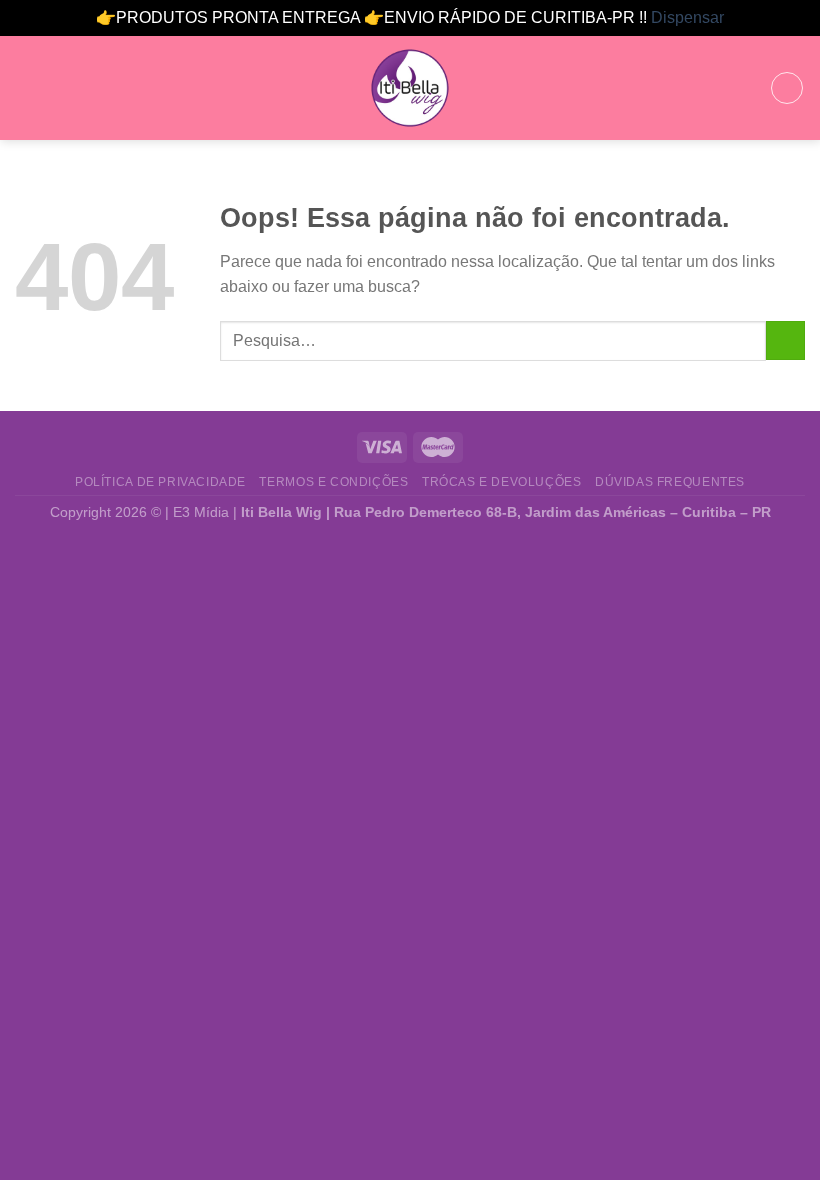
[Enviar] (785, 340)
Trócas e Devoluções (502, 482)
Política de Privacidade (160, 482)
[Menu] (27, 87)
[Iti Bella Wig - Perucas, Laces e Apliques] (410, 88)
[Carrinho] (787, 88)
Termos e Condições (333, 482)
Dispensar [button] (687, 17)
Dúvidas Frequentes (670, 482)
